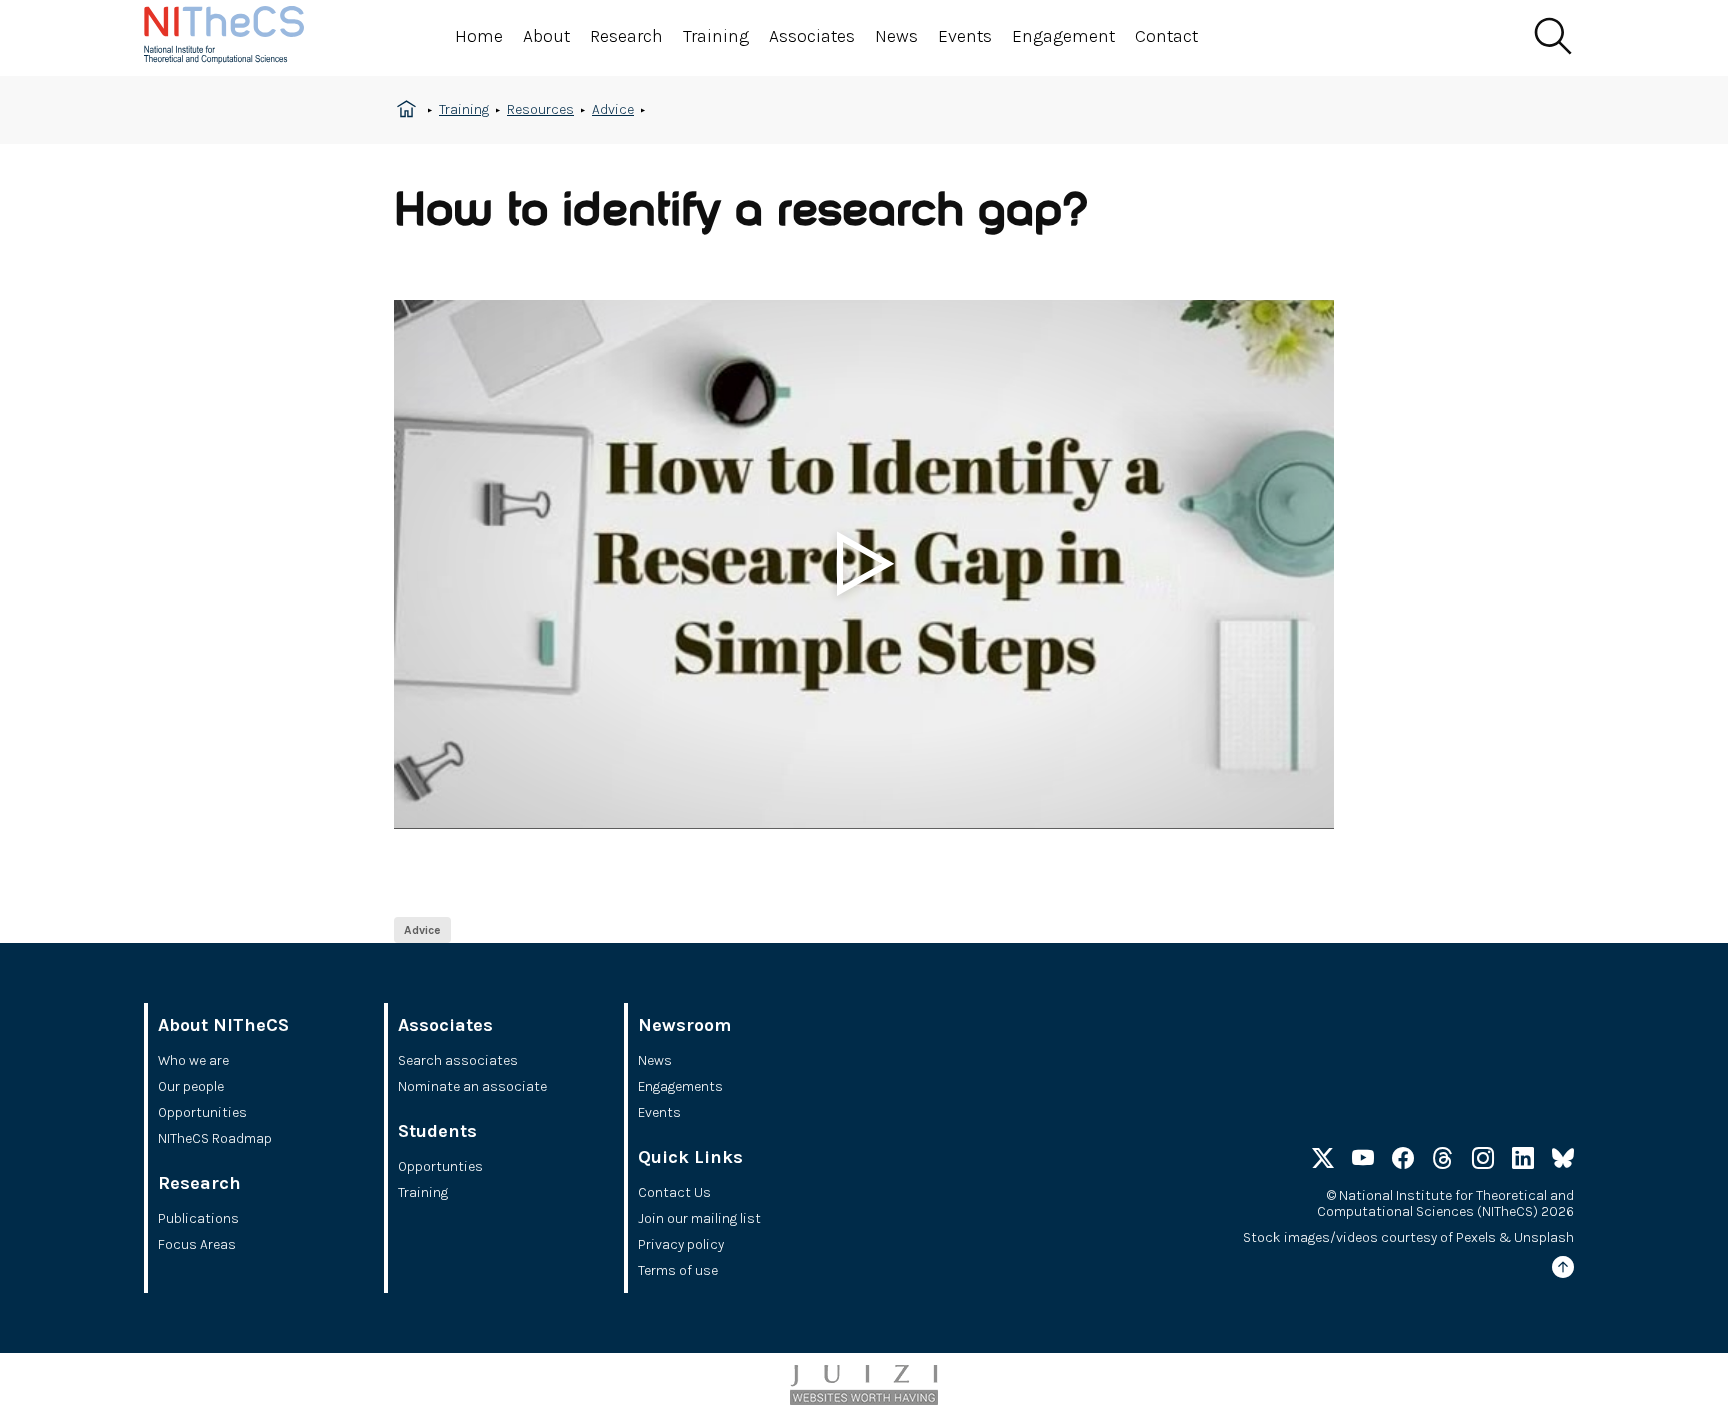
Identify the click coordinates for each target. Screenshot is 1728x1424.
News (896, 36)
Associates (812, 36)
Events (965, 36)
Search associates (458, 1060)
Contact (1166, 36)
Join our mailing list (699, 1218)
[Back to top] (1563, 1270)
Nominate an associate (472, 1086)
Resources (540, 109)
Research (626, 36)
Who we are (193, 1060)
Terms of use (678, 1270)
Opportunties (440, 1166)
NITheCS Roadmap (215, 1138)
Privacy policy (681, 1244)
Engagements (680, 1086)
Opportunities (202, 1112)
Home (479, 36)
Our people (191, 1086)
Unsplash (1544, 1237)
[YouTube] (1363, 1161)
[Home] (244, 38)
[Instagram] (1483, 1161)
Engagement (1063, 36)
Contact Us (674, 1192)
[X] (1323, 1161)
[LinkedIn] (1523, 1161)
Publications (198, 1218)
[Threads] (1443, 1161)
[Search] (1552, 37)
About (546, 36)
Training (716, 36)
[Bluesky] (1563, 1161)
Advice (613, 109)
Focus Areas (197, 1244)
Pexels (1476, 1237)
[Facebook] (1403, 1161)
